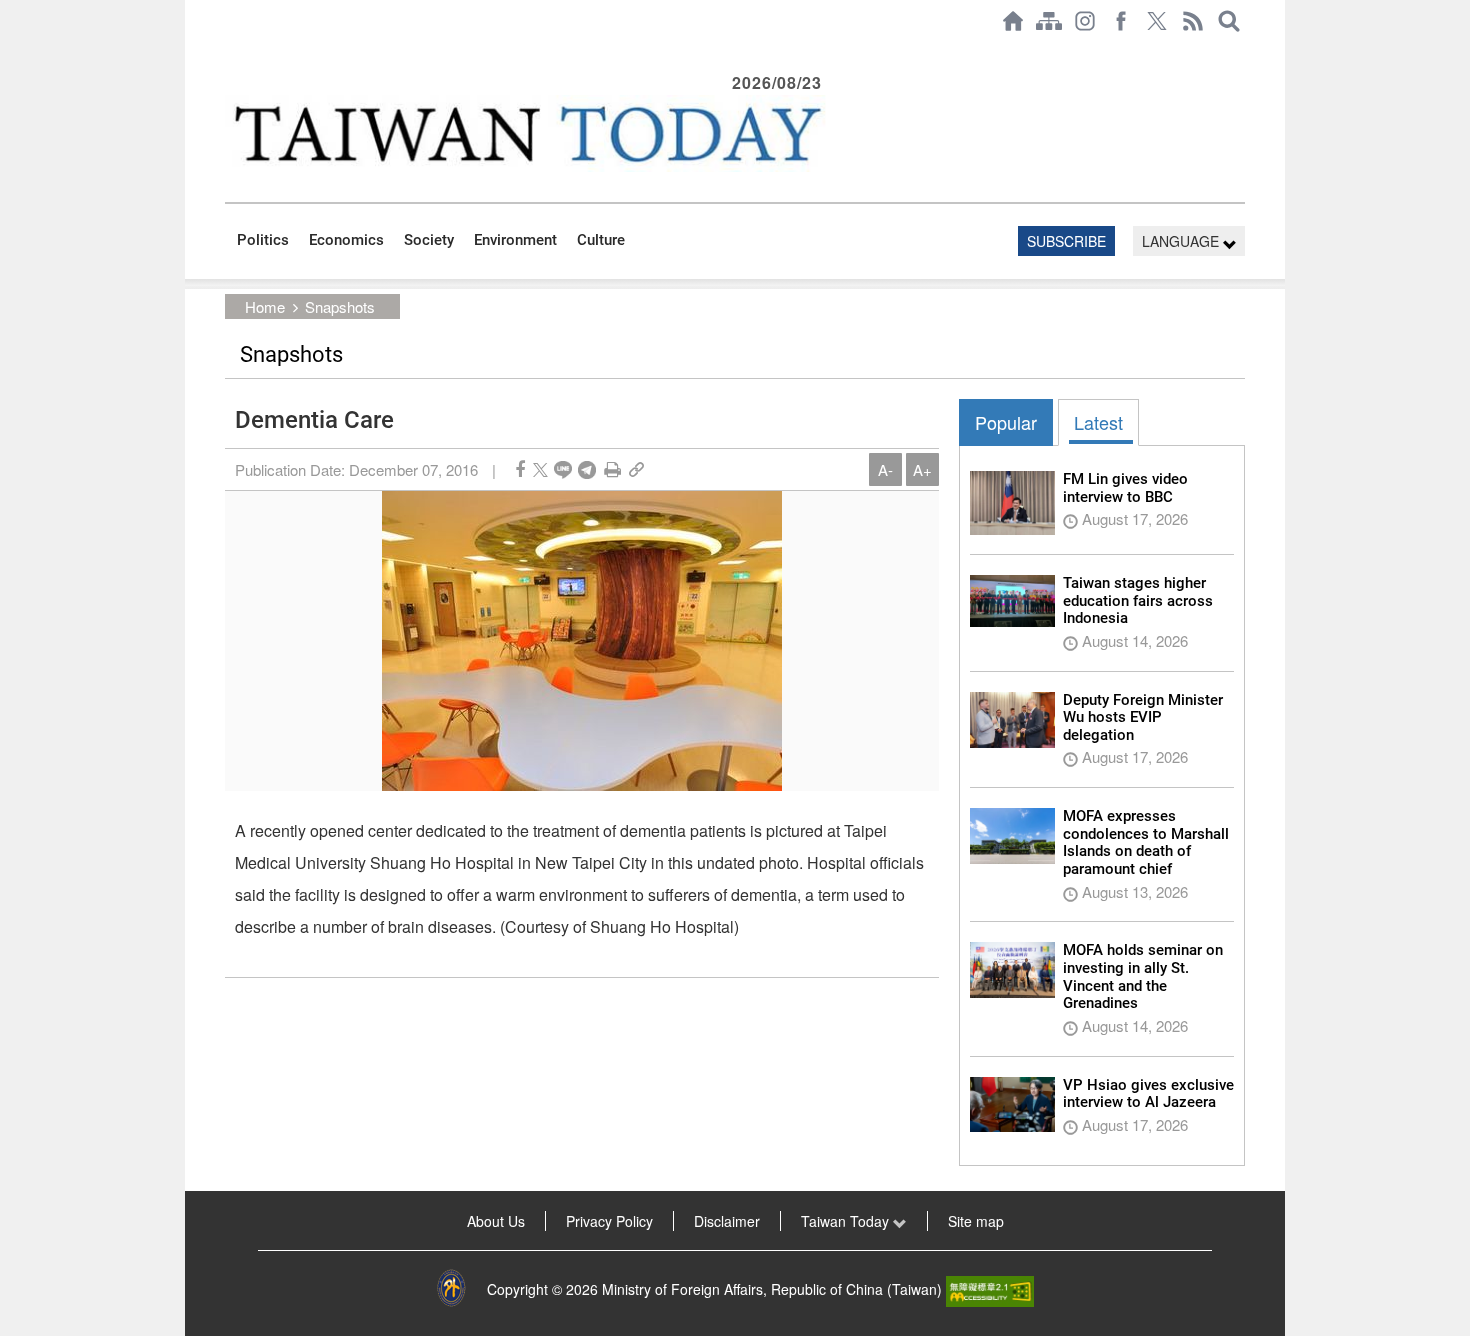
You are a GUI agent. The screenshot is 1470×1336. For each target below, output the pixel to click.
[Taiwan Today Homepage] (1013, 21)
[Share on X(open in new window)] (540, 469)
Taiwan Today (847, 1221)
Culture (601, 240)
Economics (346, 240)
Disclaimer (727, 1221)
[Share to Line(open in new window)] (563, 469)
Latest (1098, 422)
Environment (515, 240)
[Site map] (1049, 21)
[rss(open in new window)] (1193, 21)
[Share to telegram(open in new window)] (587, 469)
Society (429, 240)
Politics (263, 240)
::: (231, 52)
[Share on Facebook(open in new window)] (520, 469)
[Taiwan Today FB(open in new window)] (1121, 21)
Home (265, 306)
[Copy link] (636, 469)
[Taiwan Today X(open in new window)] (1157, 21)
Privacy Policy (609, 1221)
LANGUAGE (1182, 241)
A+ (922, 469)
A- (885, 469)
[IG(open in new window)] (1085, 21)
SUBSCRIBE (1066, 241)
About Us (496, 1221)
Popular (1006, 422)
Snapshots (340, 306)
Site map (976, 1221)
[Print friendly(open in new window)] (612, 469)
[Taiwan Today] (526, 133)
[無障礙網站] (990, 1289)
